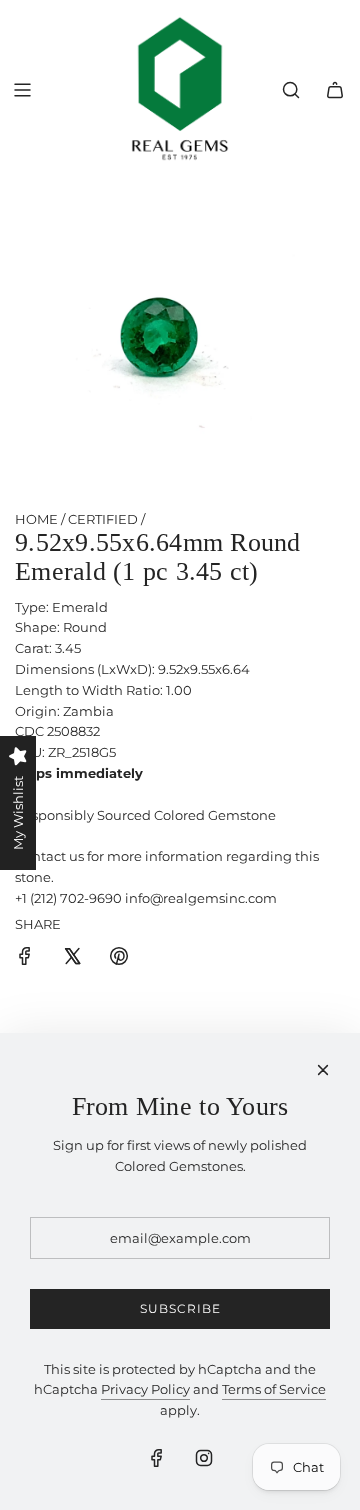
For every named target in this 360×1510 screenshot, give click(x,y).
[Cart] (335, 90)
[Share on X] (72, 959)
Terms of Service (274, 1389)
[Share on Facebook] (25, 959)
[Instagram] (204, 1458)
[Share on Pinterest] (119, 959)
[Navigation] (22, 90)
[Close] (323, 1070)
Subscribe (180, 1308)
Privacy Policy (145, 1389)
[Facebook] (157, 1458)
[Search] (291, 90)
